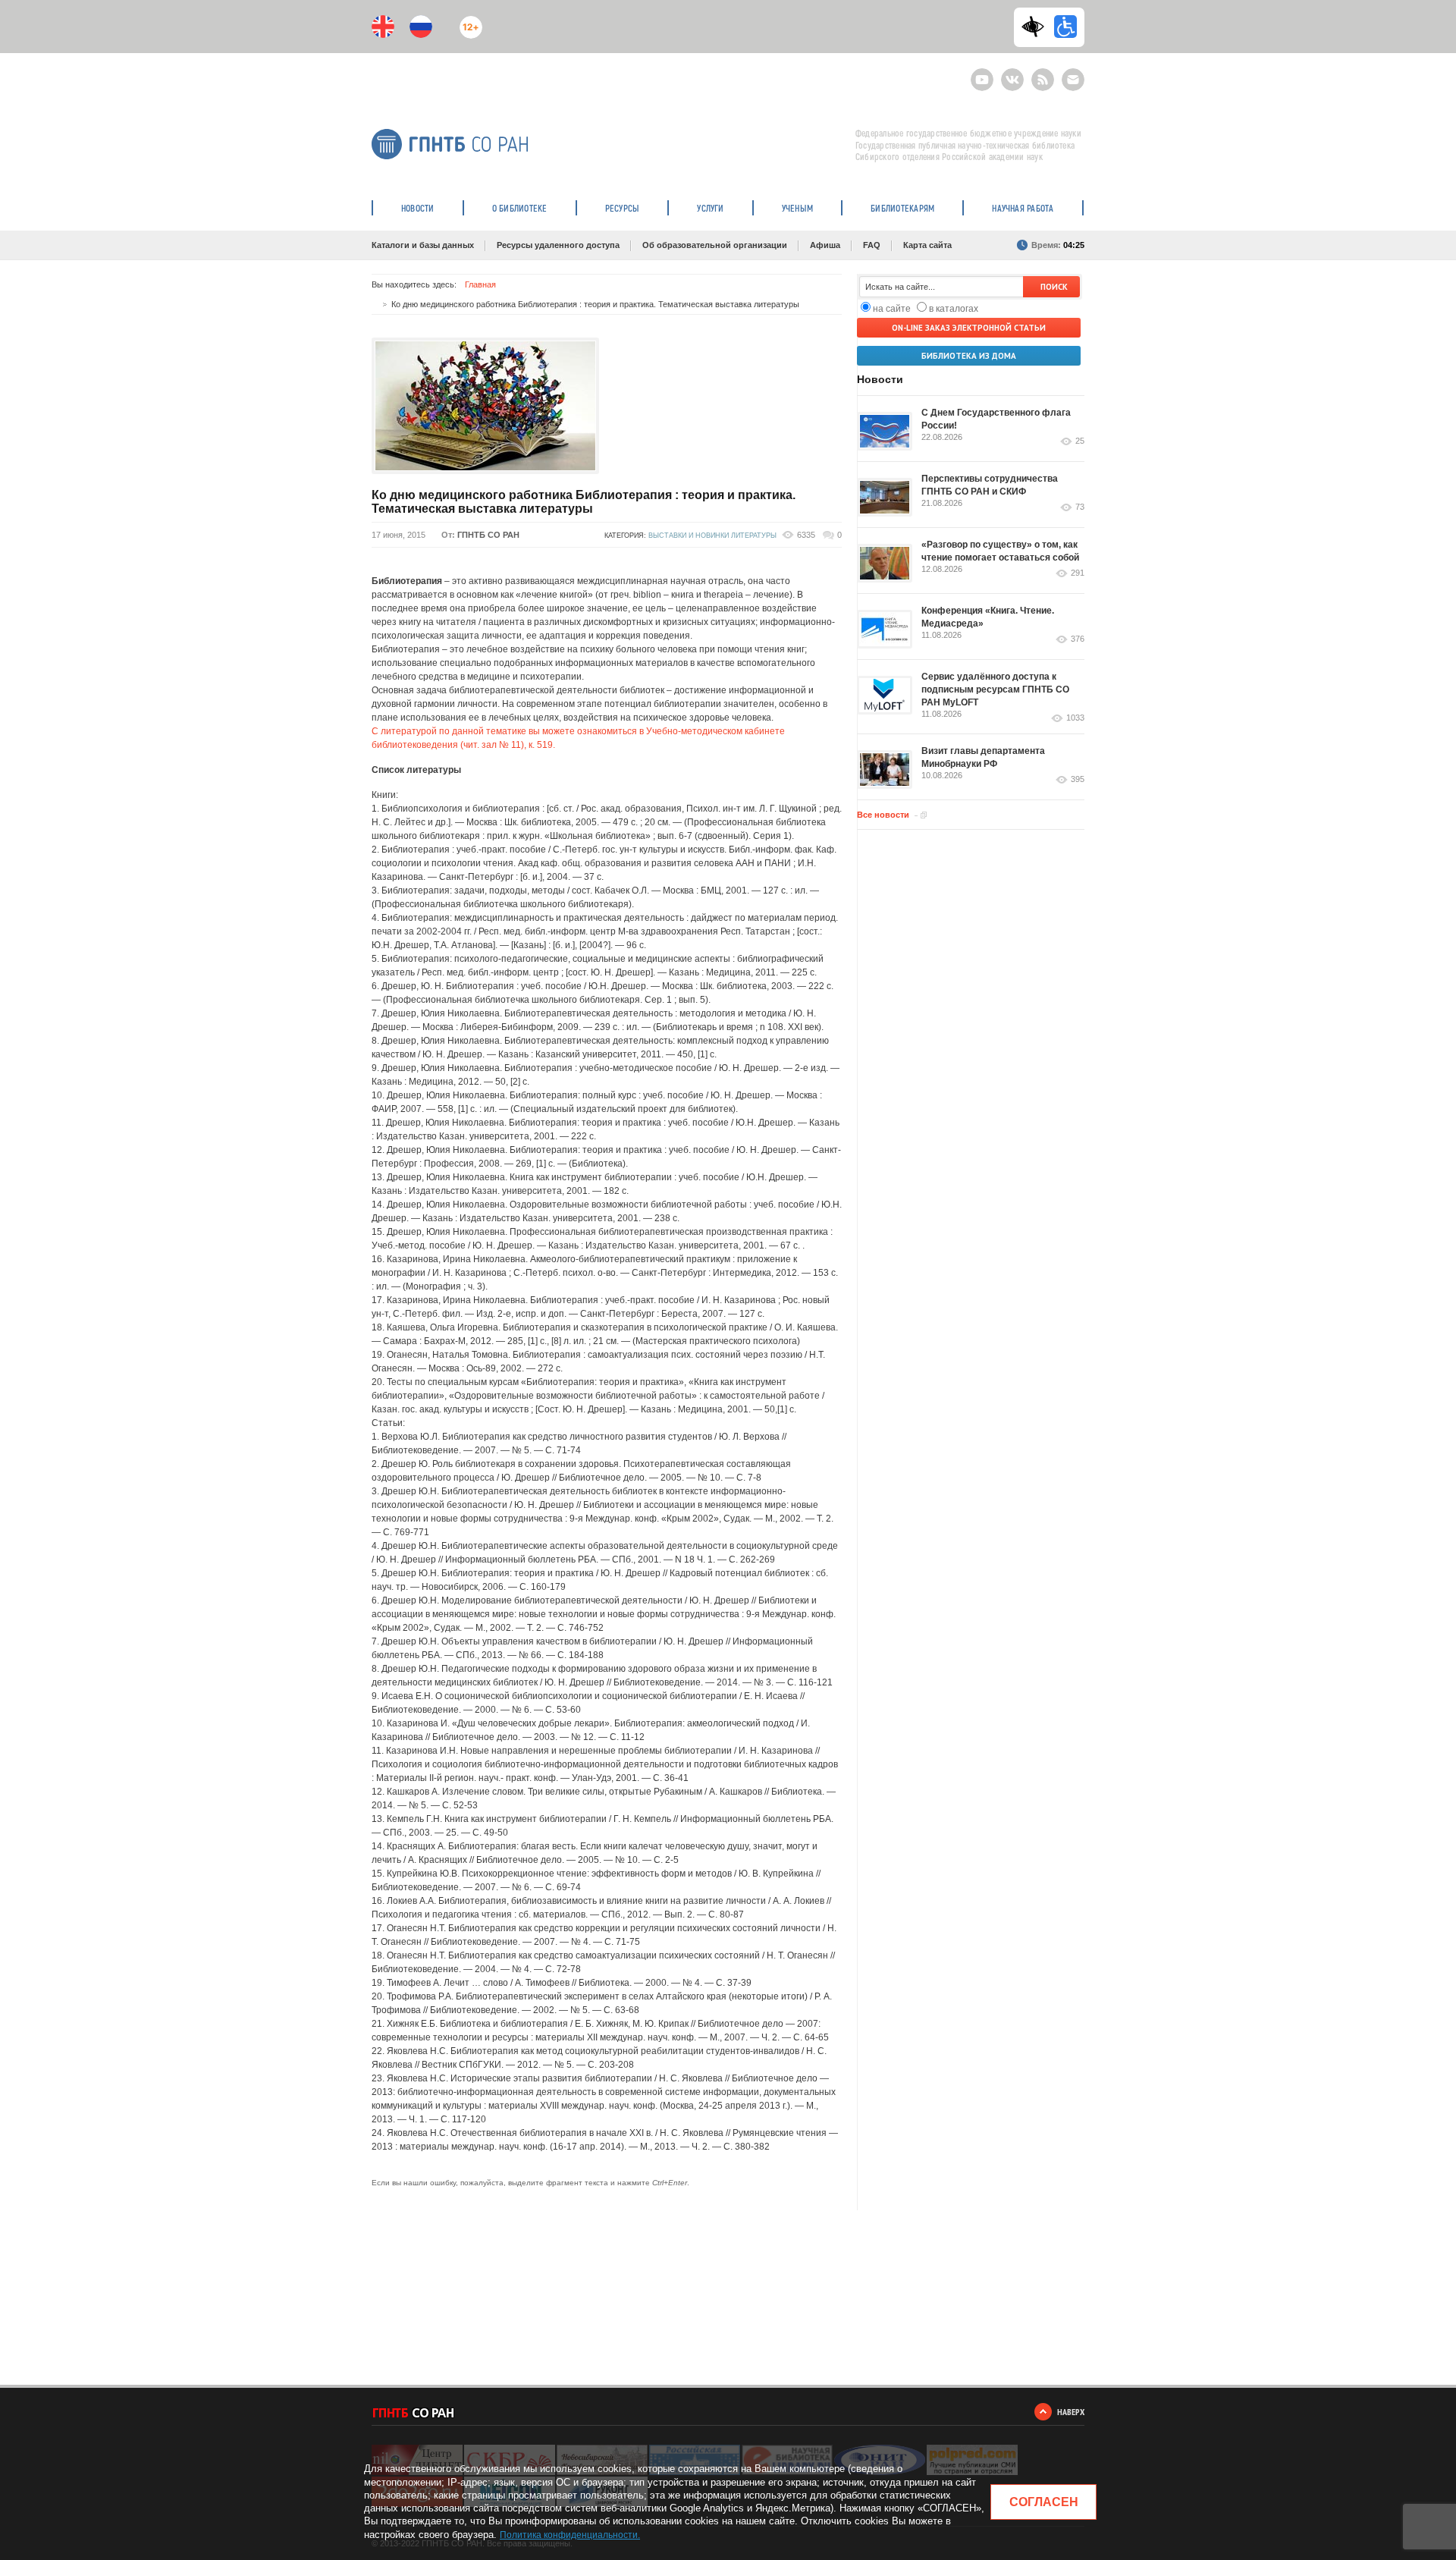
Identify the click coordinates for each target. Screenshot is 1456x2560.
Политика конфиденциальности (569, 2535)
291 (1078, 573)
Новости (418, 208)
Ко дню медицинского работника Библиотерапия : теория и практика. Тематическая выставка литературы (584, 502)
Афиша (825, 245)
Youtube (982, 73)
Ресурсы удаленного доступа (558, 245)
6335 (806, 535)
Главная (480, 284)
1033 (1075, 718)
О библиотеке (520, 208)
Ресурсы (623, 208)
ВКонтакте (1012, 73)
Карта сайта (927, 245)
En (383, 27)
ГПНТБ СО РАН (488, 535)
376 (1078, 639)
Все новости (883, 815)
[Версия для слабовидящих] (1037, 27)
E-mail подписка (1073, 80)
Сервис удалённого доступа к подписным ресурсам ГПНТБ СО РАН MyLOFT (995, 689)
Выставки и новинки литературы (712, 536)
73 (1080, 507)
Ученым (797, 208)
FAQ (872, 245)
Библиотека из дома (969, 356)
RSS (1041, 73)
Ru (421, 27)
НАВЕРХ (1071, 2412)
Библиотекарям (902, 208)
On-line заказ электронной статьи (969, 328)
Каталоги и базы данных (423, 245)
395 (1078, 779)
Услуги (710, 208)
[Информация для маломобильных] (1065, 27)
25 (1080, 441)
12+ (468, 21)
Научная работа (1023, 208)
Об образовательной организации (715, 245)
